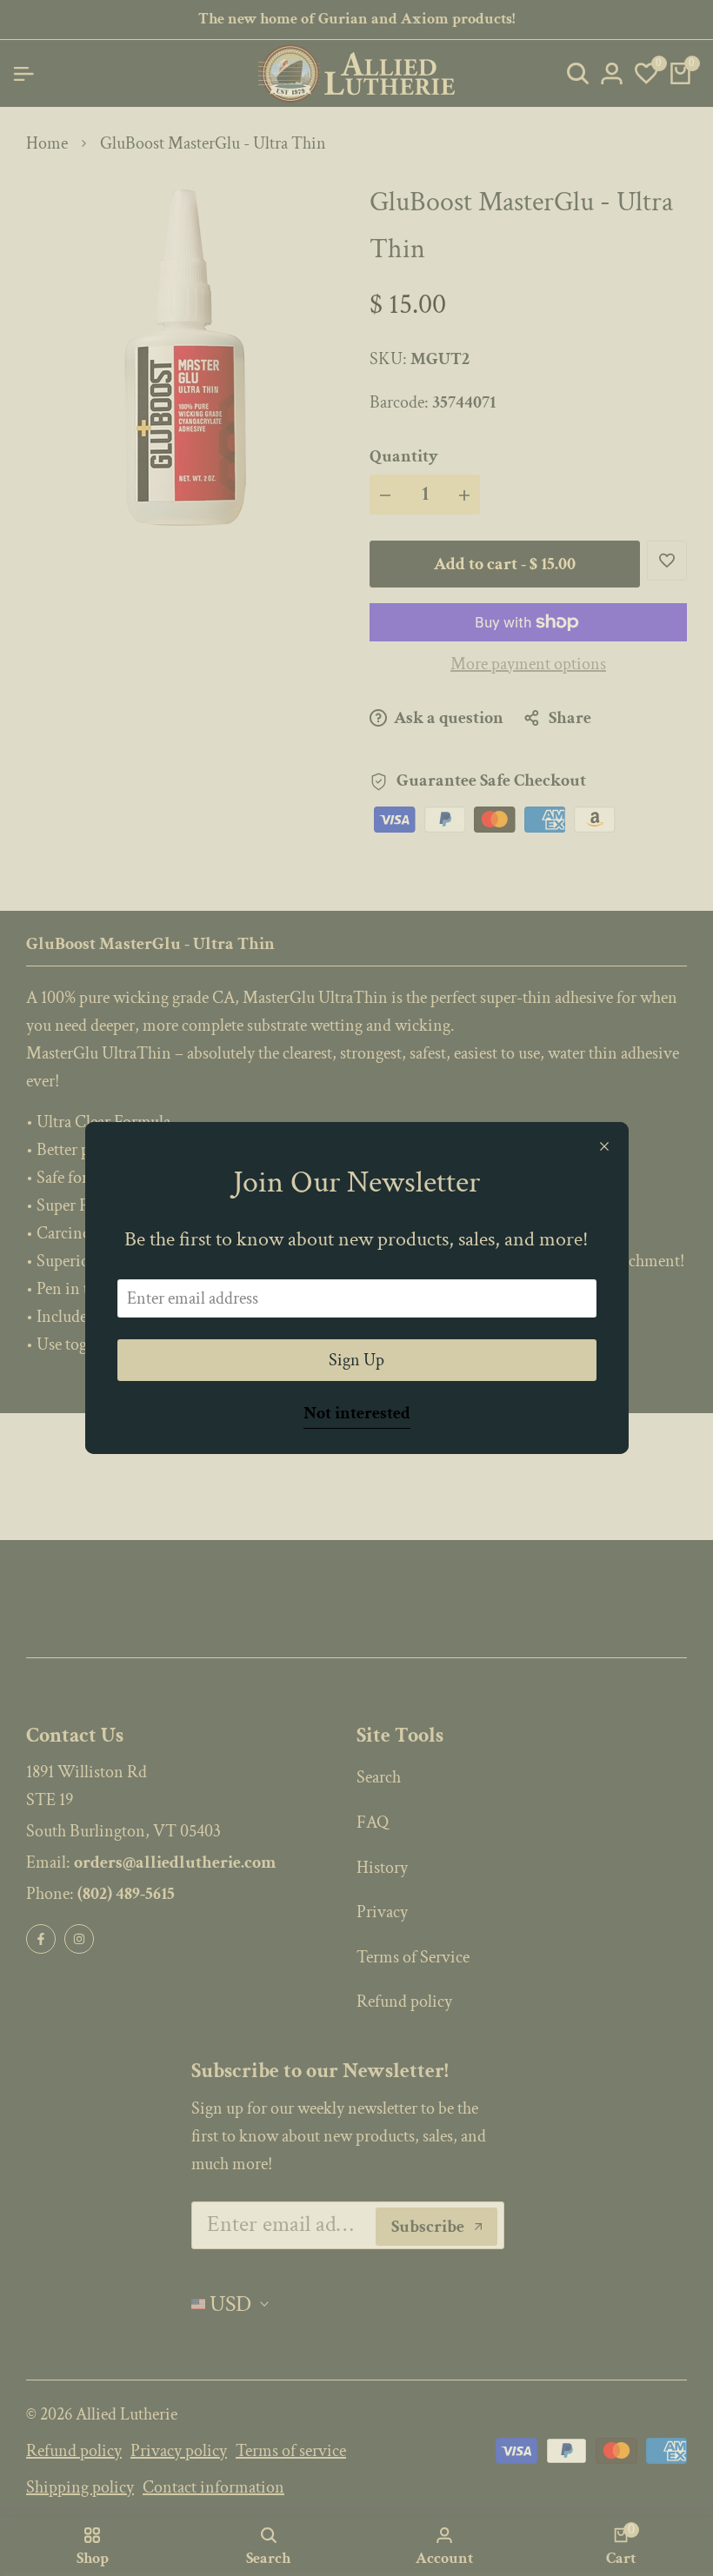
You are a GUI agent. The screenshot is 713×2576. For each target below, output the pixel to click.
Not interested (357, 1414)
